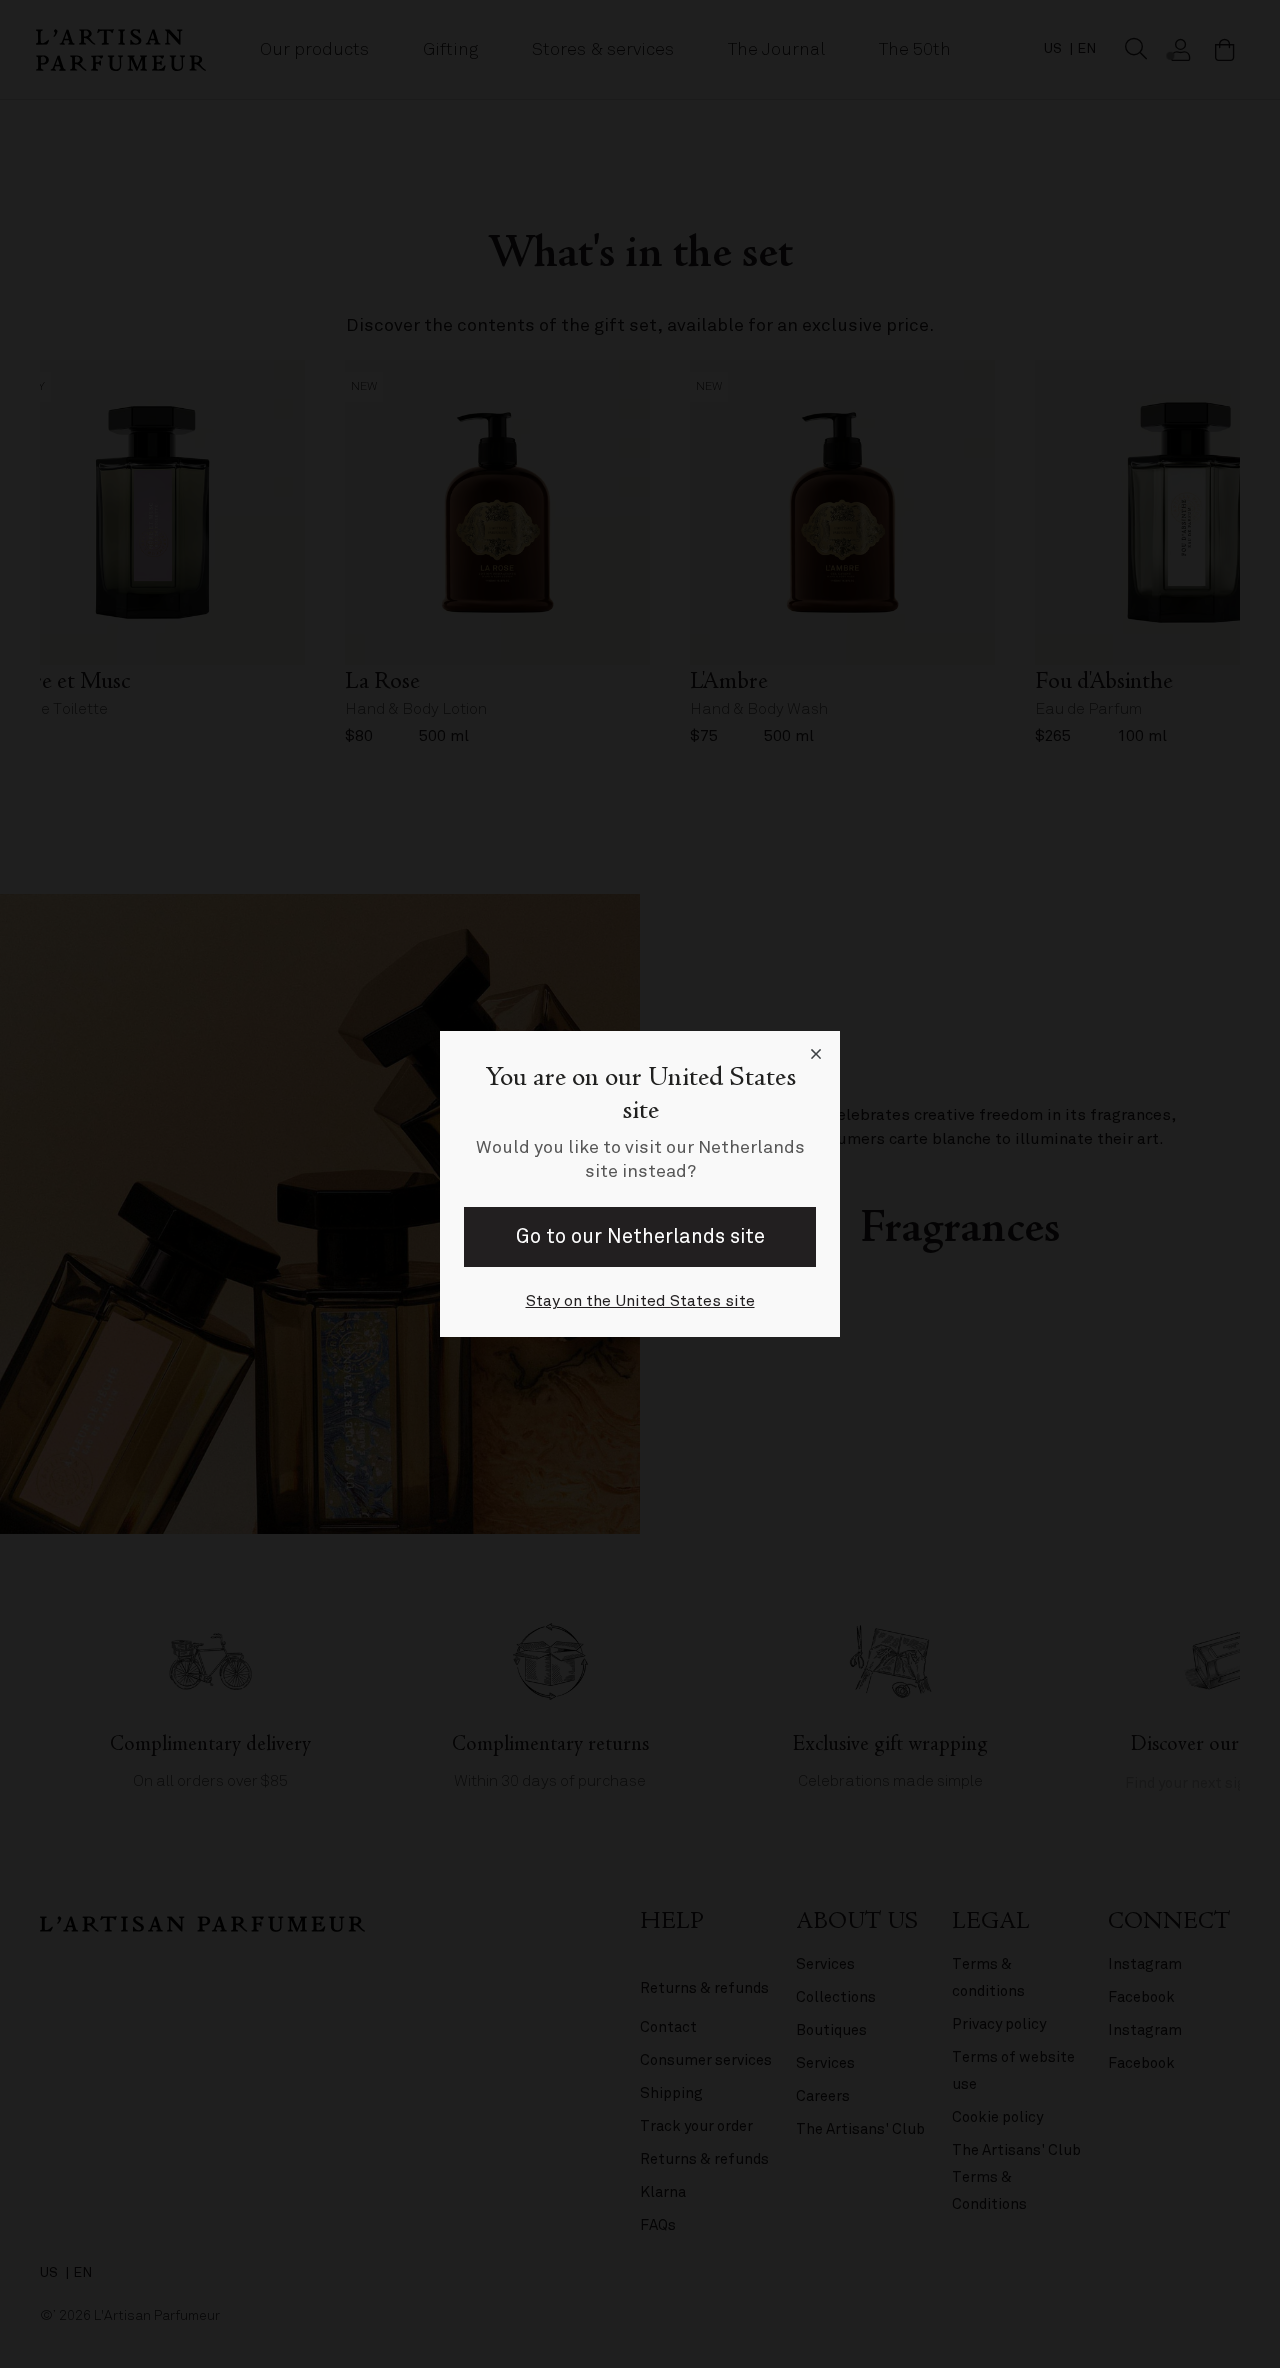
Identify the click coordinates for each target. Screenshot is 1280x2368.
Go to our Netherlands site (640, 1236)
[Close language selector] (816, 1055)
